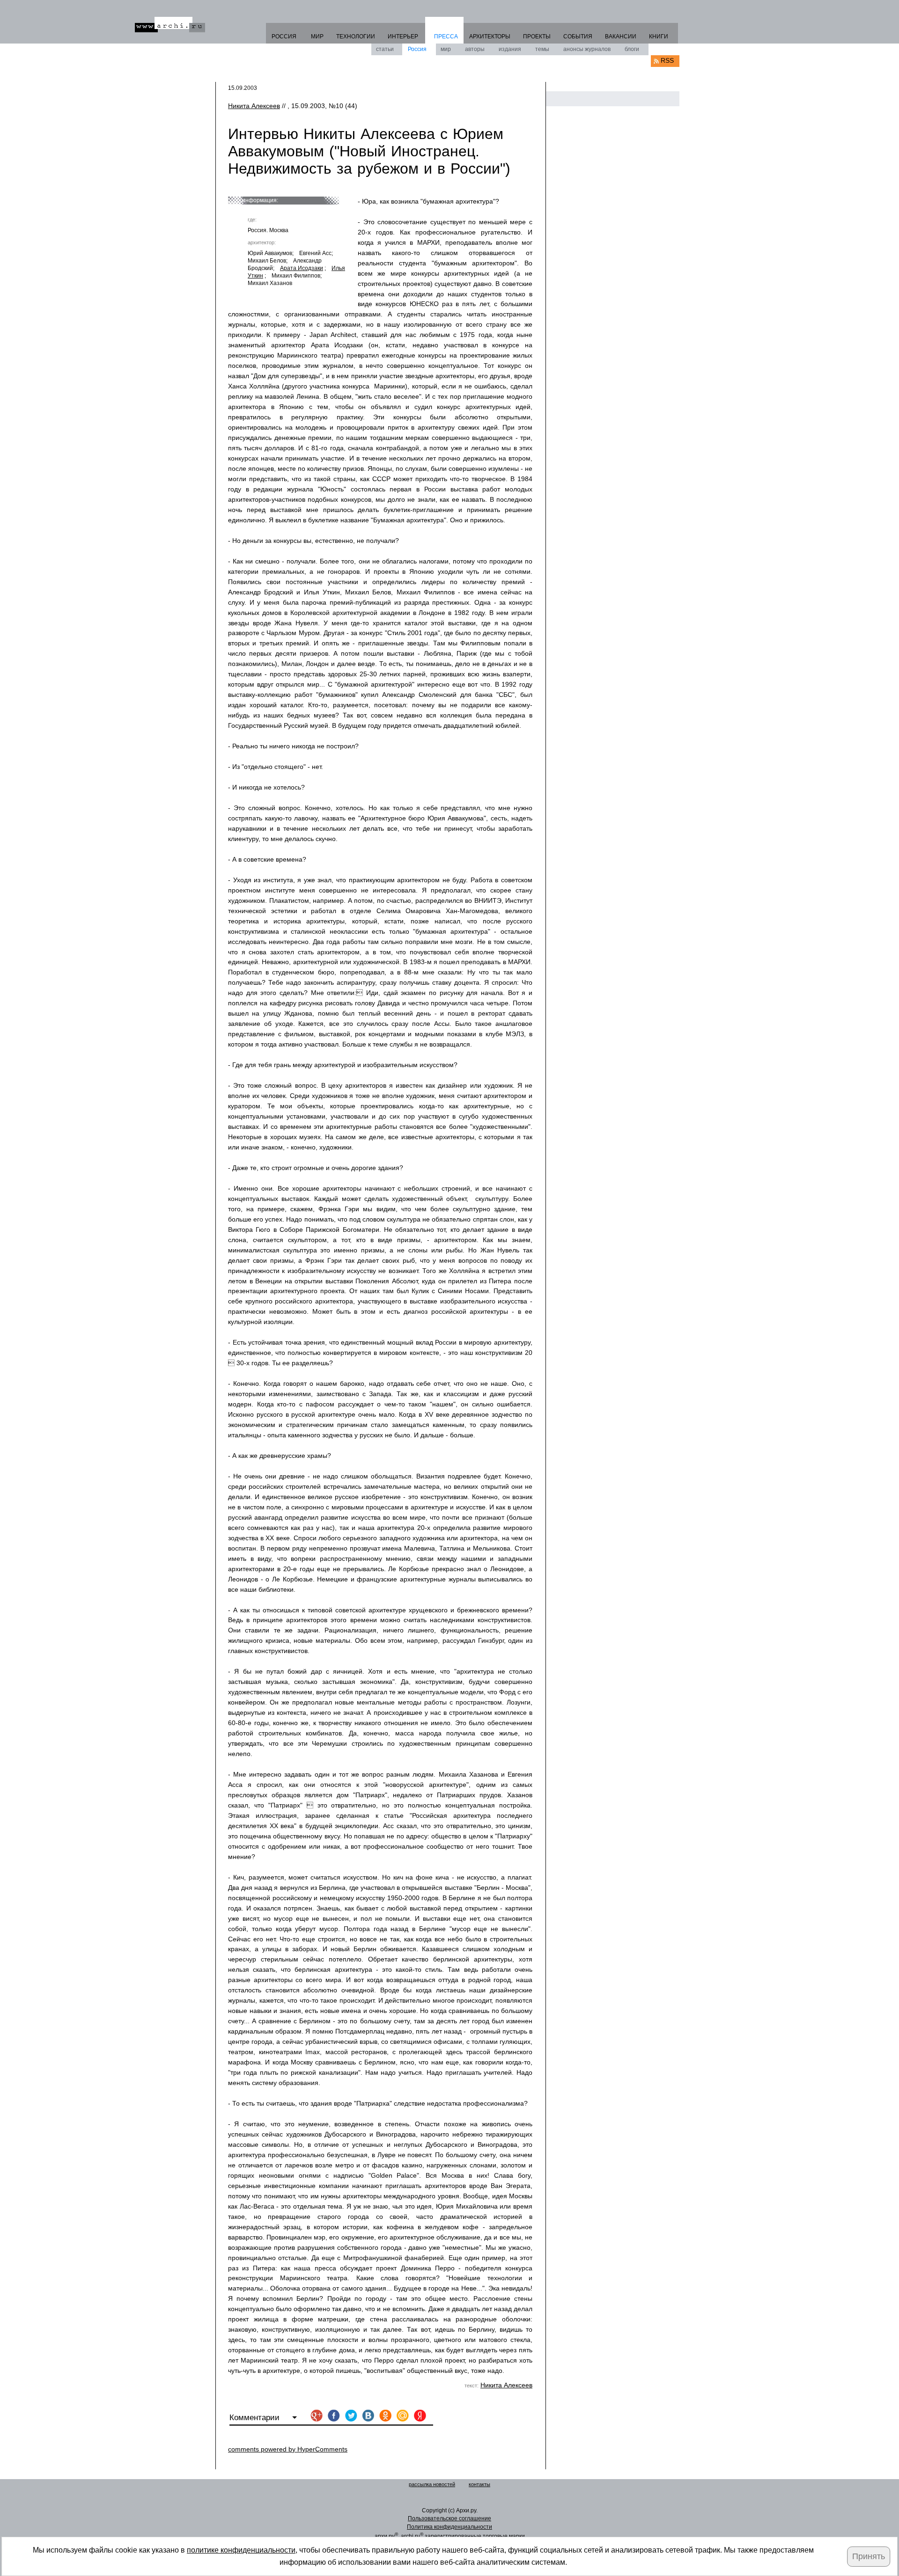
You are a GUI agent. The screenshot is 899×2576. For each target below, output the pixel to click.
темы (542, 49)
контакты (479, 2484)
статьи (385, 49)
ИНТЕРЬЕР (403, 37)
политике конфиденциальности (241, 2550)
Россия (417, 49)
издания (510, 49)
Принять (869, 2556)
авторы (475, 49)
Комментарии (256, 2418)
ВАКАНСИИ (621, 37)
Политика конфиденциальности (449, 2527)
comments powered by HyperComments (288, 2449)
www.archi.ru (170, 25)
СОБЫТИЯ (578, 37)
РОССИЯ (284, 37)
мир (446, 49)
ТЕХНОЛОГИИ (356, 37)
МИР (317, 37)
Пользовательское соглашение (449, 2518)
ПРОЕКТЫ (537, 37)
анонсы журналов (587, 49)
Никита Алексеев (254, 106)
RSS (667, 60)
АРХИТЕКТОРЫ (490, 37)
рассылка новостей (432, 2484)
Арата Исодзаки (302, 268)
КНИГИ (659, 37)
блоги (632, 49)
